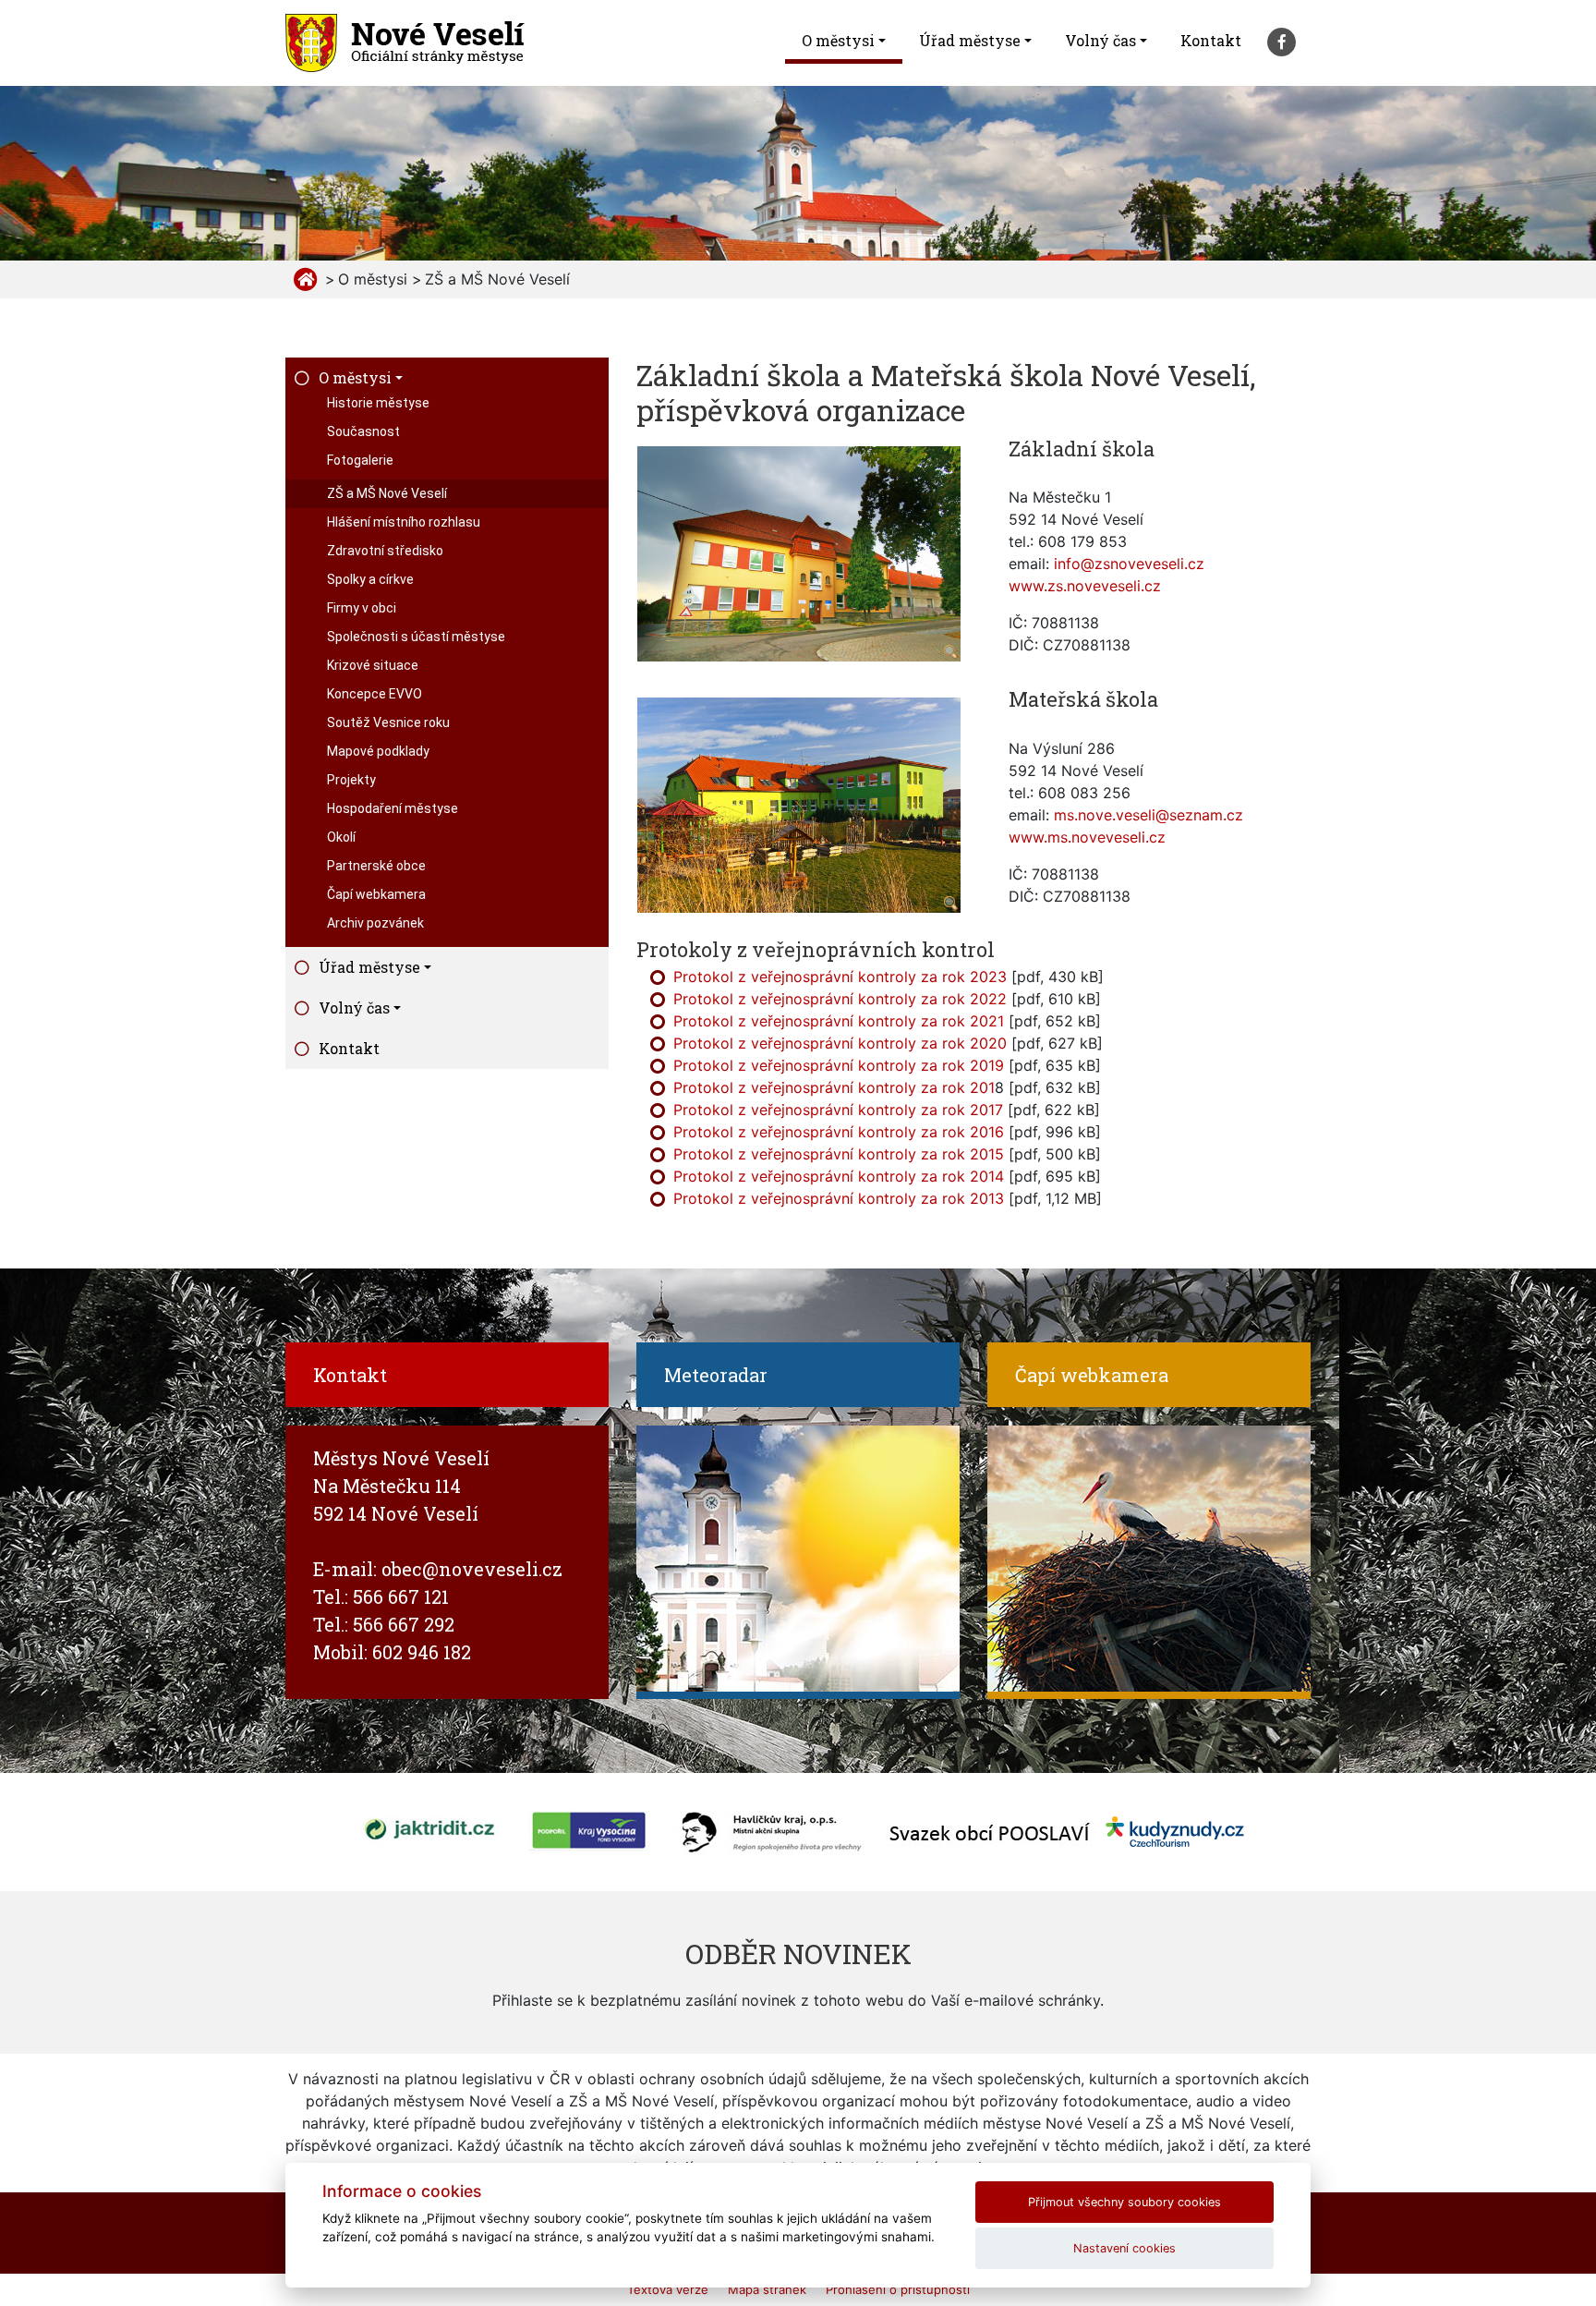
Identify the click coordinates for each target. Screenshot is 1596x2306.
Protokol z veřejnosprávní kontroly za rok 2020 (840, 1043)
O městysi (838, 40)
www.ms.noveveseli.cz (1087, 837)
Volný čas (1100, 40)
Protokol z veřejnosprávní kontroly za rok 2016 (839, 1132)
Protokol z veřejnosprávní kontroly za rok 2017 (838, 1110)
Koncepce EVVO (375, 694)
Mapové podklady (378, 751)
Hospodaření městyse (393, 808)
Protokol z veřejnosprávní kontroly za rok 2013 (839, 1198)
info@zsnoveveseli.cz (1129, 564)
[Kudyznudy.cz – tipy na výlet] (1175, 1830)
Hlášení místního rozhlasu (404, 522)
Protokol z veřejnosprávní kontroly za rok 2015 (839, 1154)
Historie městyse (378, 403)
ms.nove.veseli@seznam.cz (1149, 815)
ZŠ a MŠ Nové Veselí (387, 493)
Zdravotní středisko (385, 551)
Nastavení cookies (1124, 2248)
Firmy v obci (362, 608)
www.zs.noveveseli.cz (1085, 586)
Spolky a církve (370, 579)
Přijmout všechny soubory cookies (1124, 2202)
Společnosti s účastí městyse (416, 637)
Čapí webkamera (376, 894)
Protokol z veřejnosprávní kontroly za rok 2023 (840, 977)
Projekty (351, 780)
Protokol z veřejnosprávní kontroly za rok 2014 (839, 1176)
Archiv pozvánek (375, 923)
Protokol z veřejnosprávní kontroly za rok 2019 (839, 1065)
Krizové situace (373, 665)
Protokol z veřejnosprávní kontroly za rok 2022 (840, 999)
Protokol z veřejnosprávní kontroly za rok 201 (834, 1087)
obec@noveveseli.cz (472, 1569)
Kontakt (1211, 40)
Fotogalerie (360, 460)
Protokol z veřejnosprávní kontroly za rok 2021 (839, 1021)
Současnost (363, 431)
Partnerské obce (376, 866)
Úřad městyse (970, 40)
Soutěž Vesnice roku (388, 722)
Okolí (341, 837)
